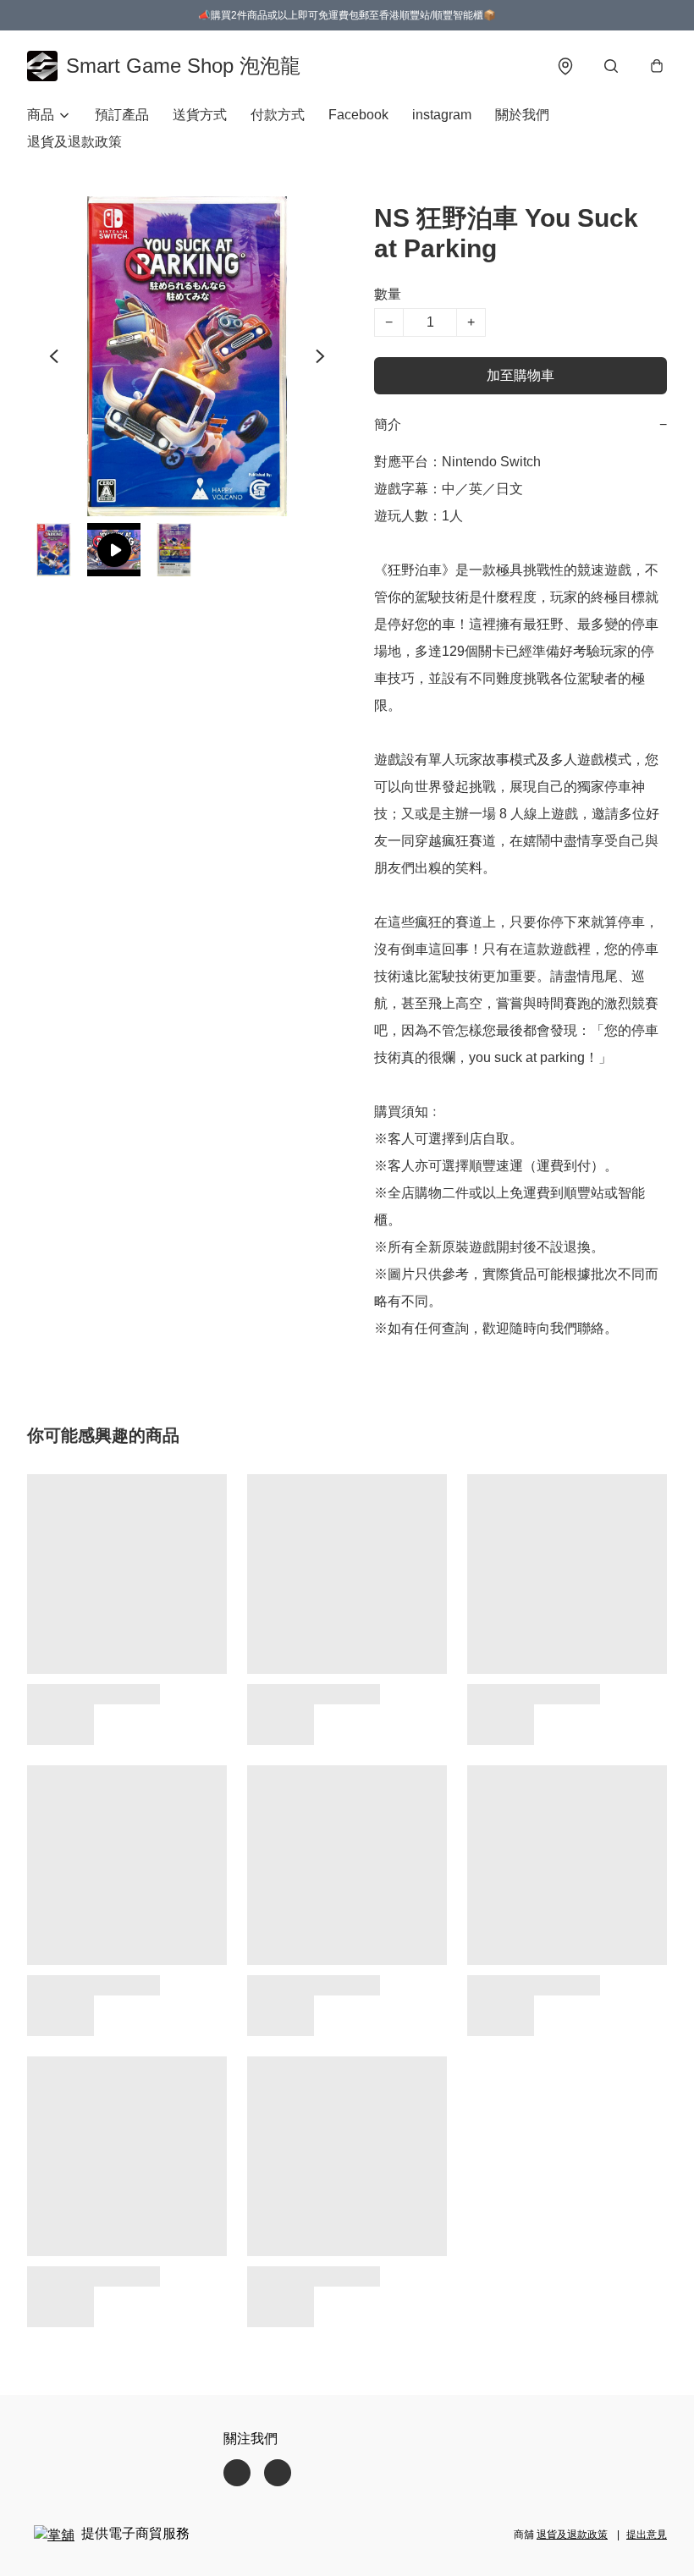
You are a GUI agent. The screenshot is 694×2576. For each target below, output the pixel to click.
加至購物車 (520, 375)
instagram (442, 115)
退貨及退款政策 (74, 142)
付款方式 (278, 115)
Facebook (358, 115)
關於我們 (522, 115)
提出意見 (647, 2535)
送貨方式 (200, 115)
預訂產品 (122, 115)
